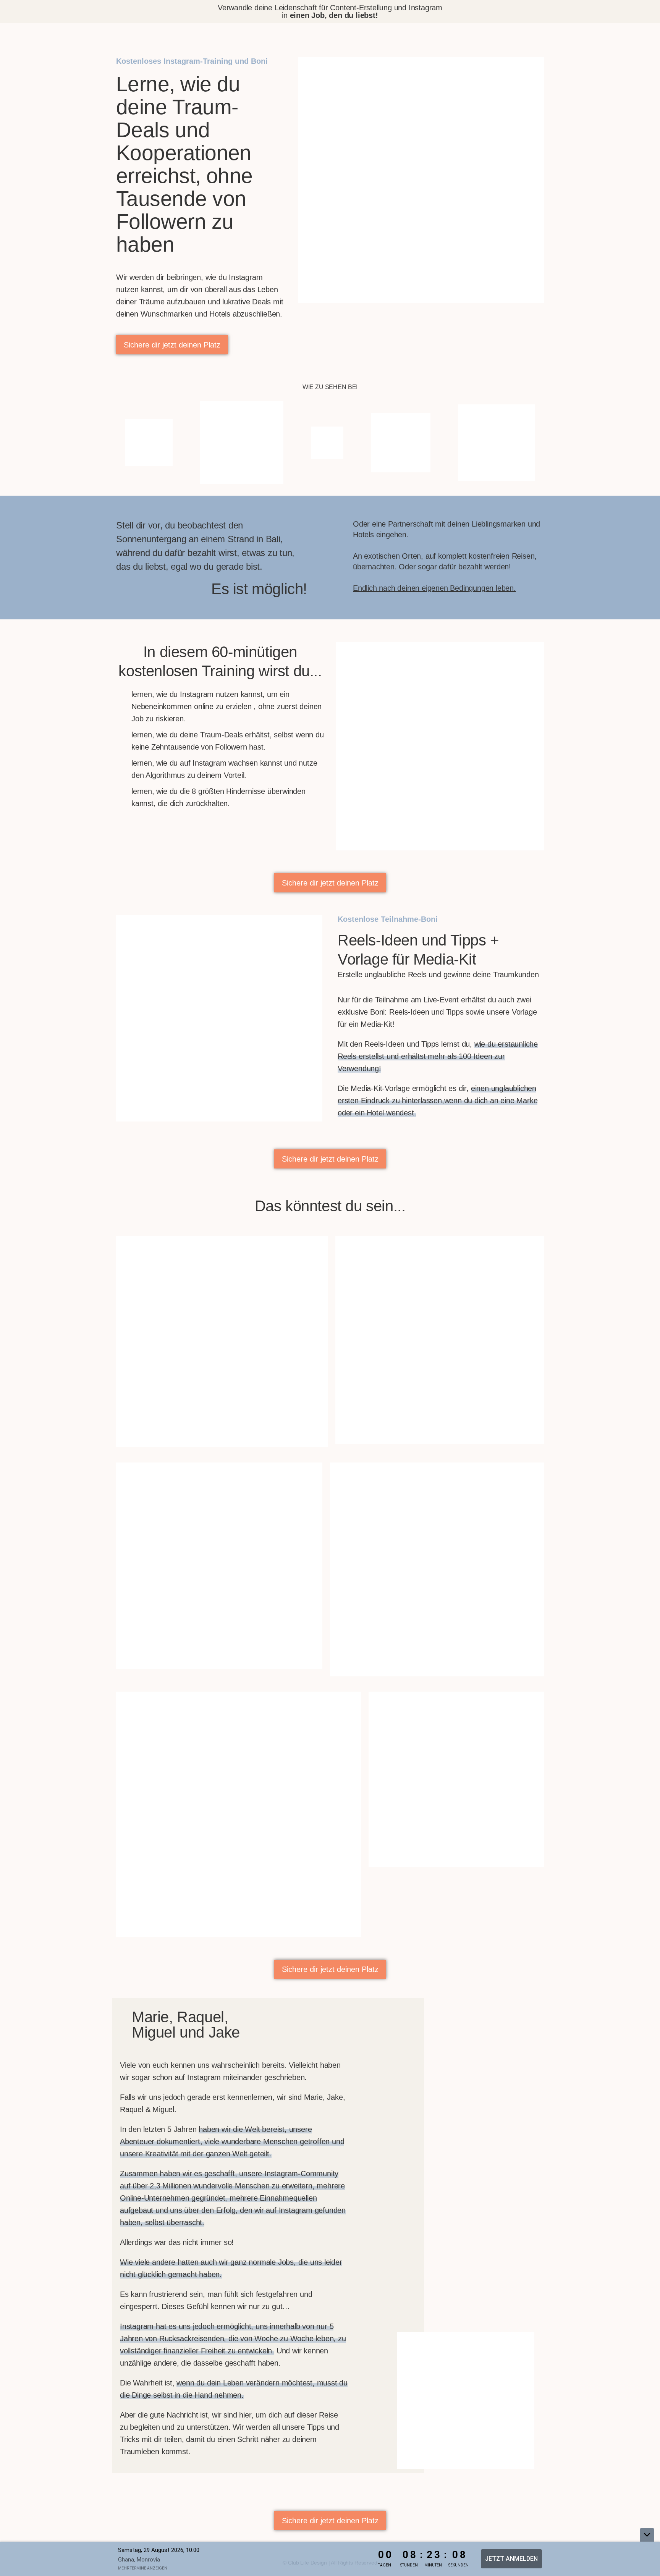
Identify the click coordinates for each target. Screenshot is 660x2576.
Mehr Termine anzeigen (143, 2568)
